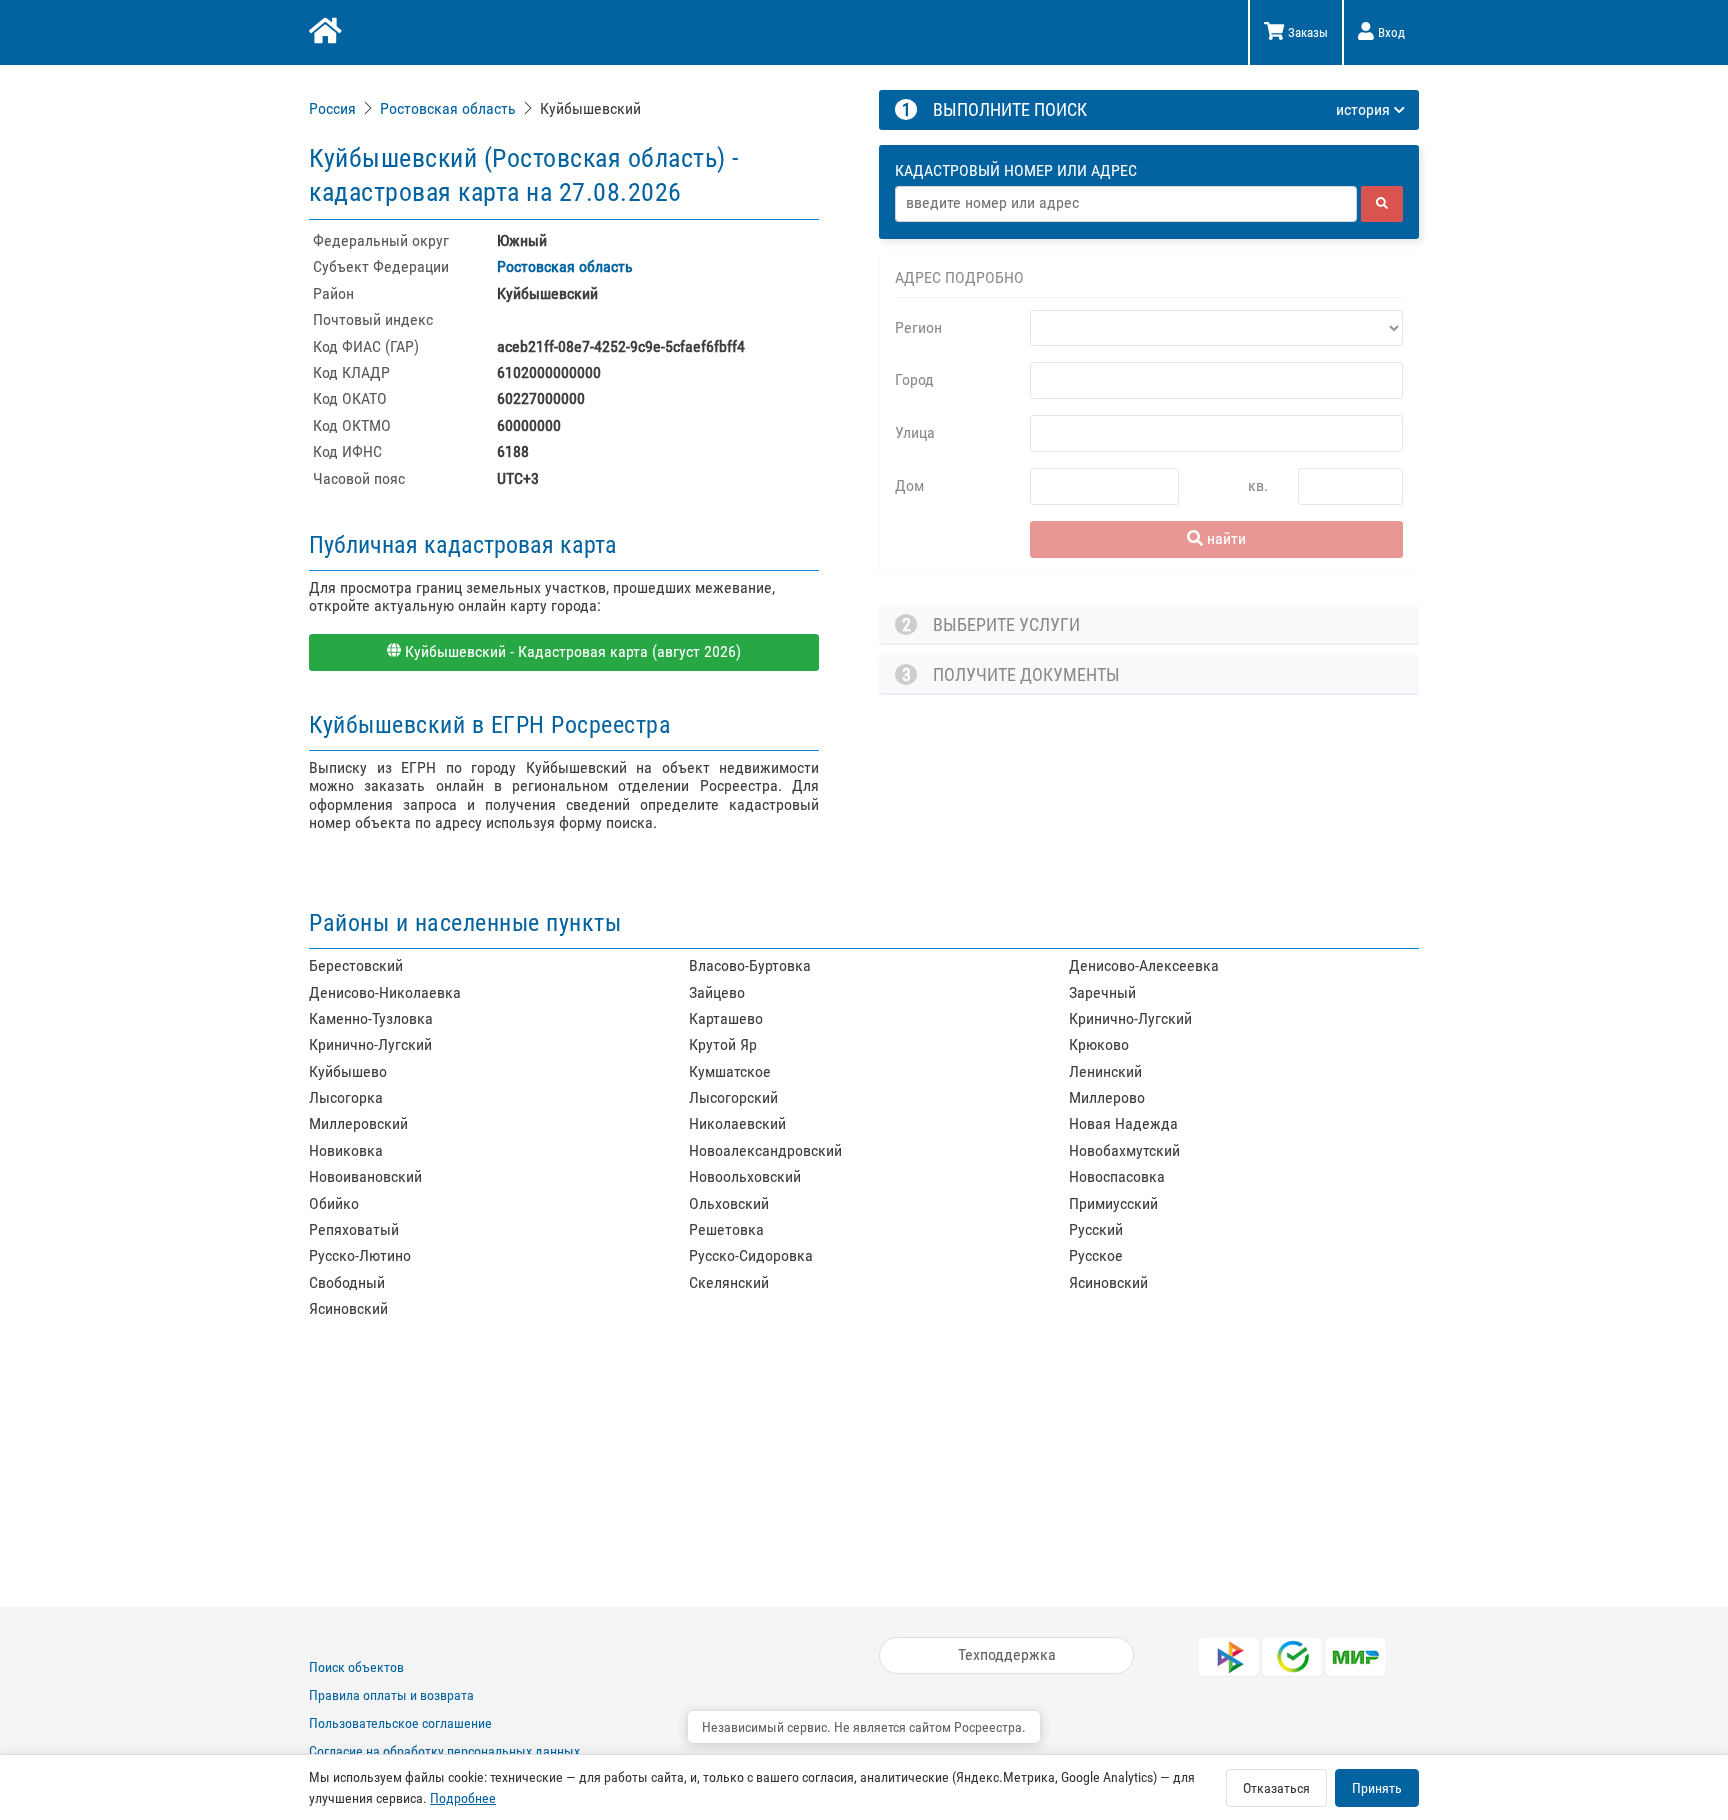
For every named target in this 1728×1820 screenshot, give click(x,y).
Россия (332, 108)
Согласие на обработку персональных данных (444, 1751)
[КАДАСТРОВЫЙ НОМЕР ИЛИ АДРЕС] (1150, 152)
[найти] (1382, 204)
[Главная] (323, 33)
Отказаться (1276, 1788)
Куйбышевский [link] (590, 108)
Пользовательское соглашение (400, 1723)
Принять (1377, 1788)
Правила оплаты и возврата (391, 1695)
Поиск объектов (356, 1667)
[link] (334, 108)
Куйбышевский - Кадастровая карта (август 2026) (571, 651)
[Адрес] (1126, 204)
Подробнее (463, 1798)
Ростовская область (448, 108)
